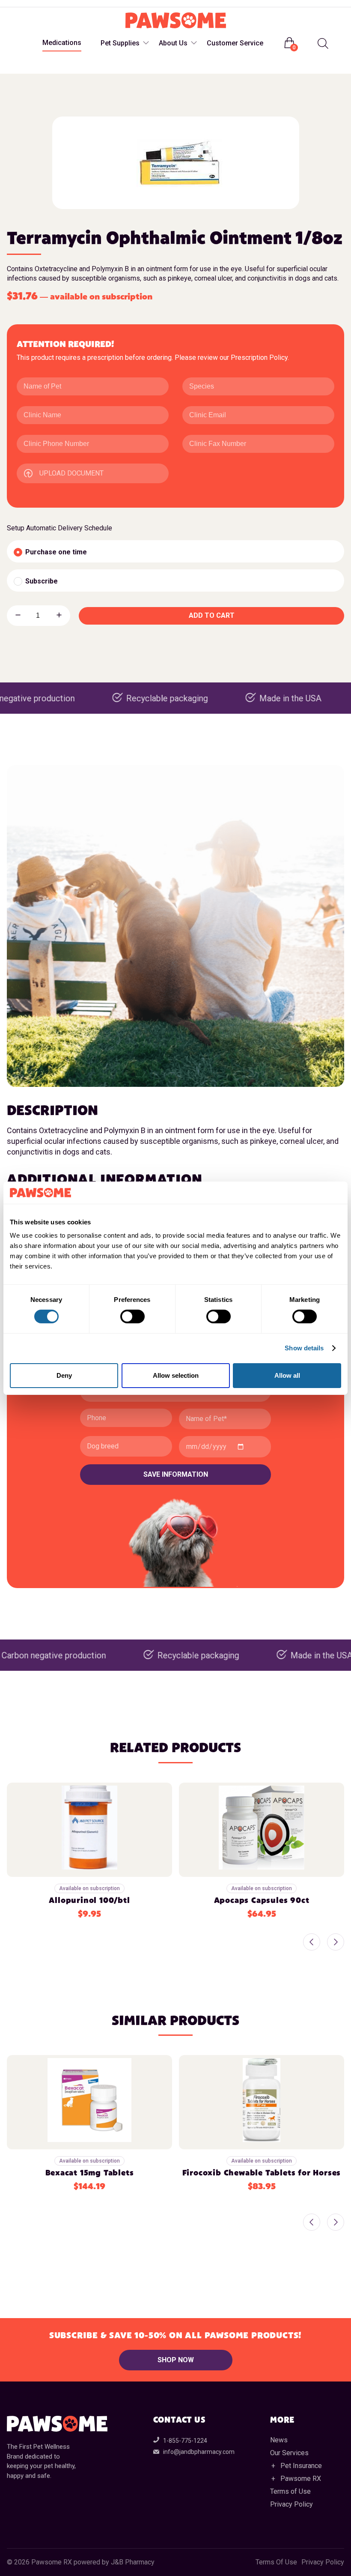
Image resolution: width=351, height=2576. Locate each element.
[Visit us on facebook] (15, 4)
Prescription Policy (259, 358)
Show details (304, 1348)
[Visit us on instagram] (32, 4)
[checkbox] (175, 551)
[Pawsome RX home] (176, 21)
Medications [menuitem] (62, 43)
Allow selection (176, 1375)
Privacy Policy (292, 2504)
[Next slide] (336, 1943)
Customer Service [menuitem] (235, 43)
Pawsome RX (301, 2479)
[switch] (132, 1316)
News (279, 2440)
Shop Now (176, 2360)
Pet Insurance (301, 2466)
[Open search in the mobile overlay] (322, 43)
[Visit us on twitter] (49, 4)
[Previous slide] (312, 1943)
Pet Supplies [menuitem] (120, 43)
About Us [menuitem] (173, 43)
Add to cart (212, 615)
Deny (64, 1375)
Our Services (289, 2453)
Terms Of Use (276, 2562)
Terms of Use (290, 2491)
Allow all (287, 1375)
